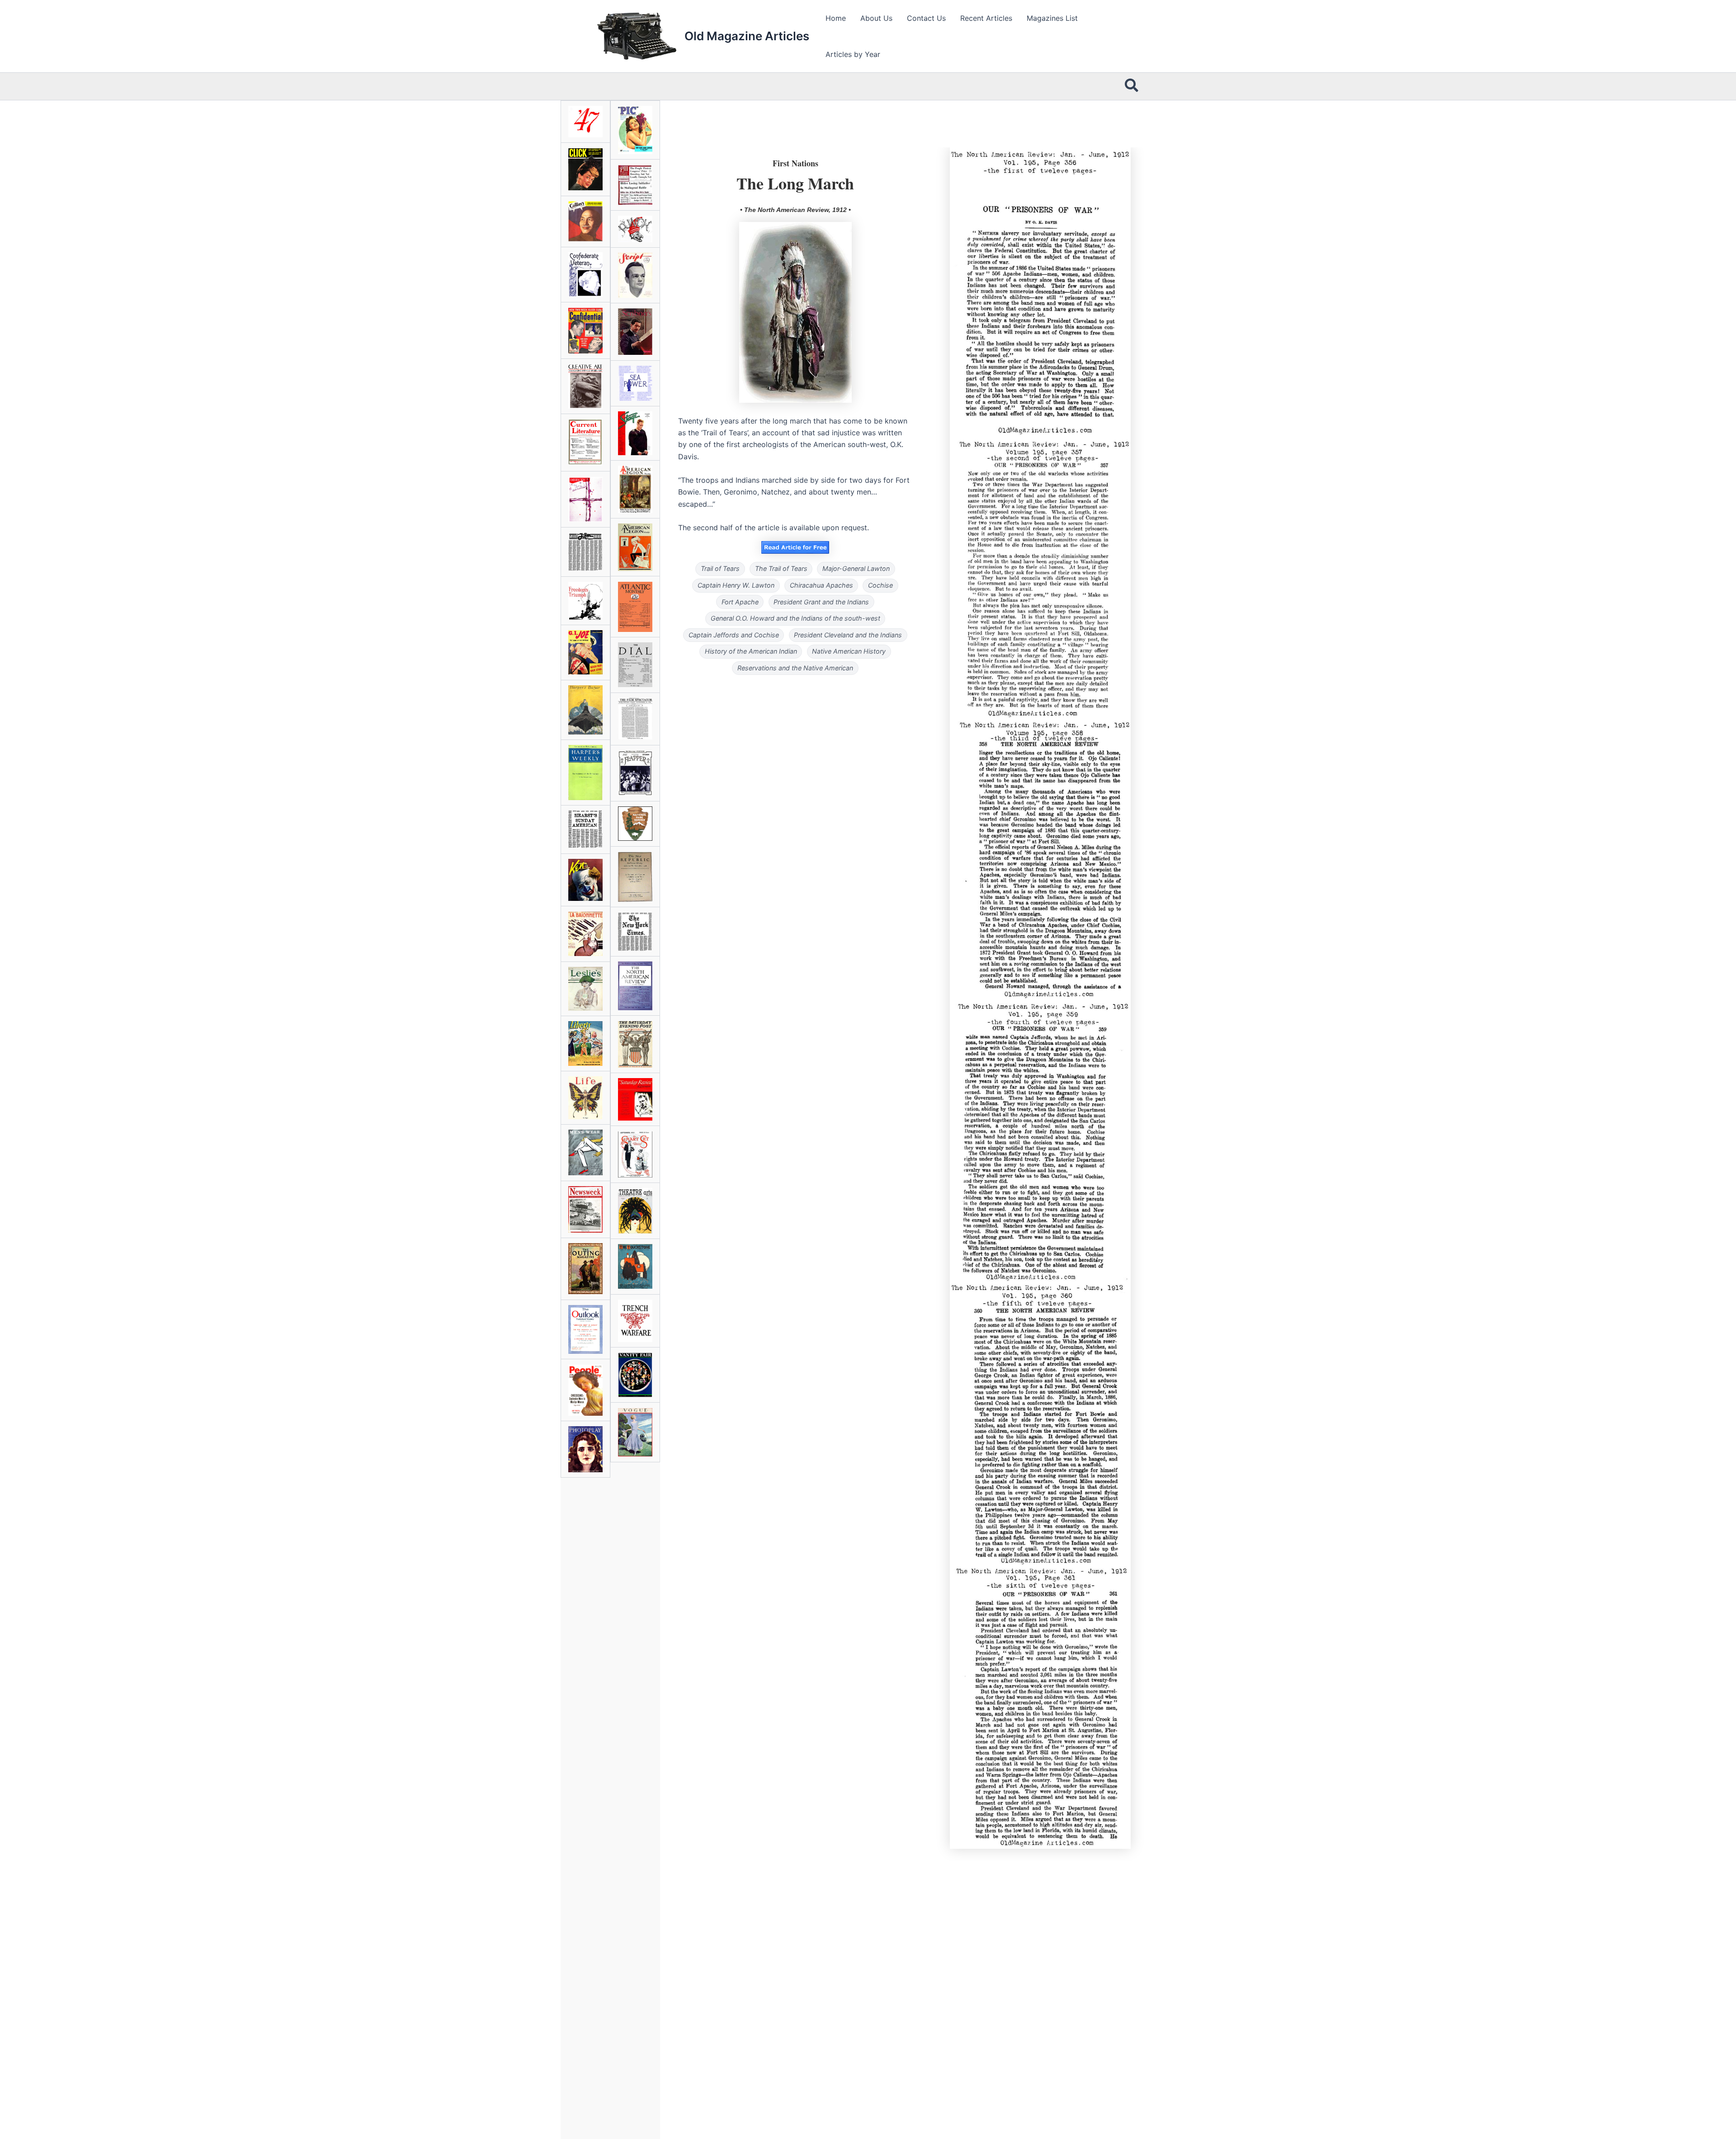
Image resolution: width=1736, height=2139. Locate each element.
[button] (1132, 86)
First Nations (795, 163)
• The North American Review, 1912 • (795, 210)
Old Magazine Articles (747, 36)
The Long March (795, 183)
